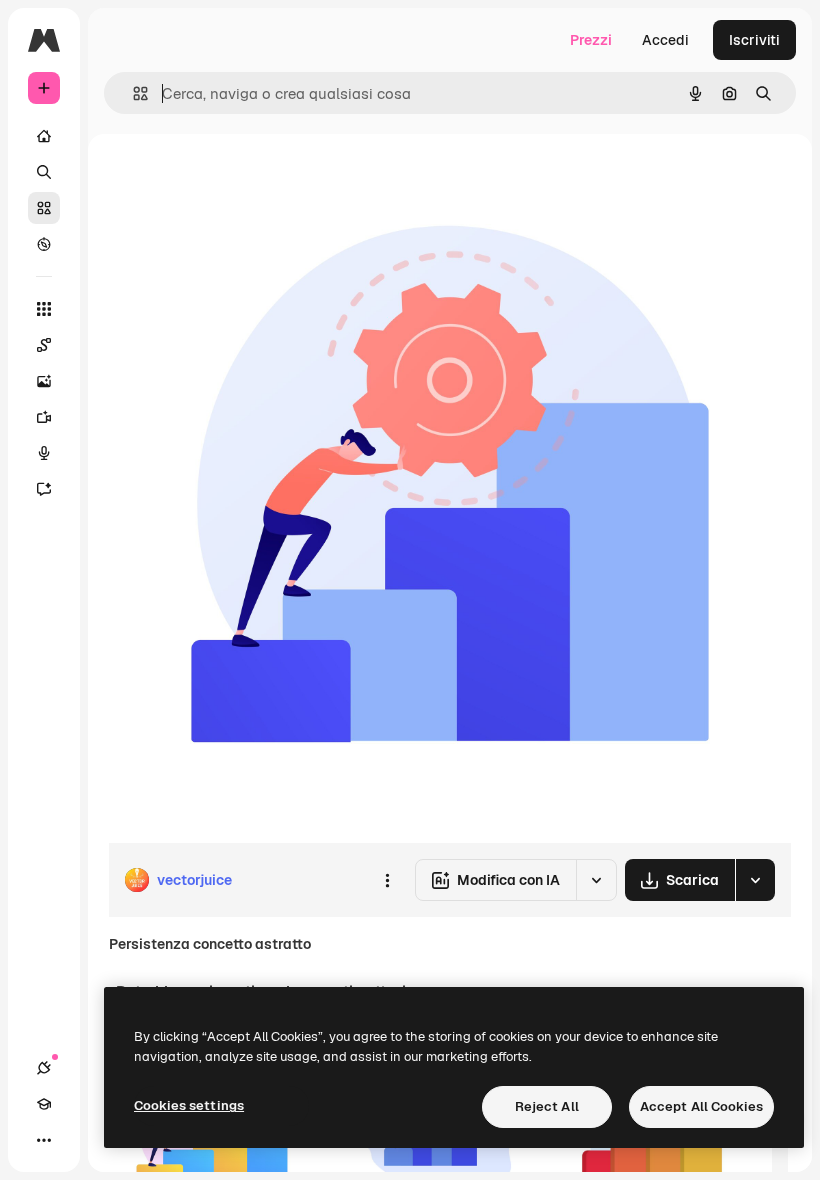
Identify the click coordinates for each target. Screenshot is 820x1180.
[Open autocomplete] (132, 93)
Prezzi (591, 40)
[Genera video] (44, 417)
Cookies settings (189, 1105)
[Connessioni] (44, 1068)
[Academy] (44, 1104)
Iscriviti (754, 40)
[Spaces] (44, 345)
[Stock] (44, 208)
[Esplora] (44, 244)
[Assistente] (44, 489)
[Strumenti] (44, 309)
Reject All (547, 1106)
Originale (240, 179)
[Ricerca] (44, 172)
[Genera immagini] (44, 381)
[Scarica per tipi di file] (755, 880)
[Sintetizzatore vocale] (44, 453)
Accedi (665, 40)
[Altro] (44, 1140)
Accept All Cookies (701, 1106)
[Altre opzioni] (387, 880)
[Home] (44, 136)
